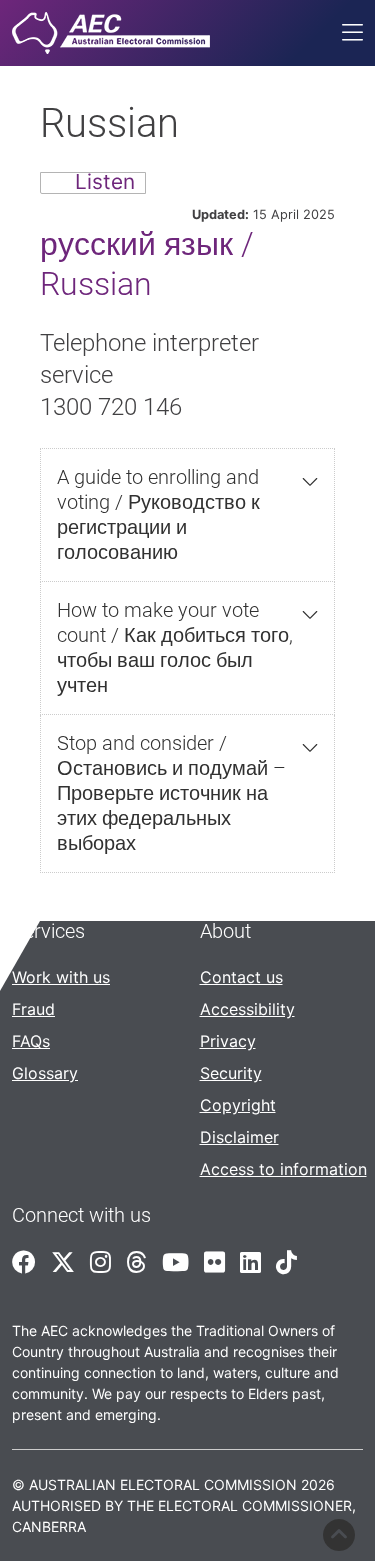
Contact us (241, 977)
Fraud (33, 1009)
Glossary (45, 1073)
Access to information (283, 1169)
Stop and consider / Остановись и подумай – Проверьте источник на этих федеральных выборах (171, 793)
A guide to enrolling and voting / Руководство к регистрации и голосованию (158, 514)
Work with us (61, 977)
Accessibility (247, 1009)
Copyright (238, 1105)
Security (231, 1073)
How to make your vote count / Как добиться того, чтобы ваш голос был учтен (175, 647)
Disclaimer (239, 1137)
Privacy (228, 1041)
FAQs (31, 1041)
